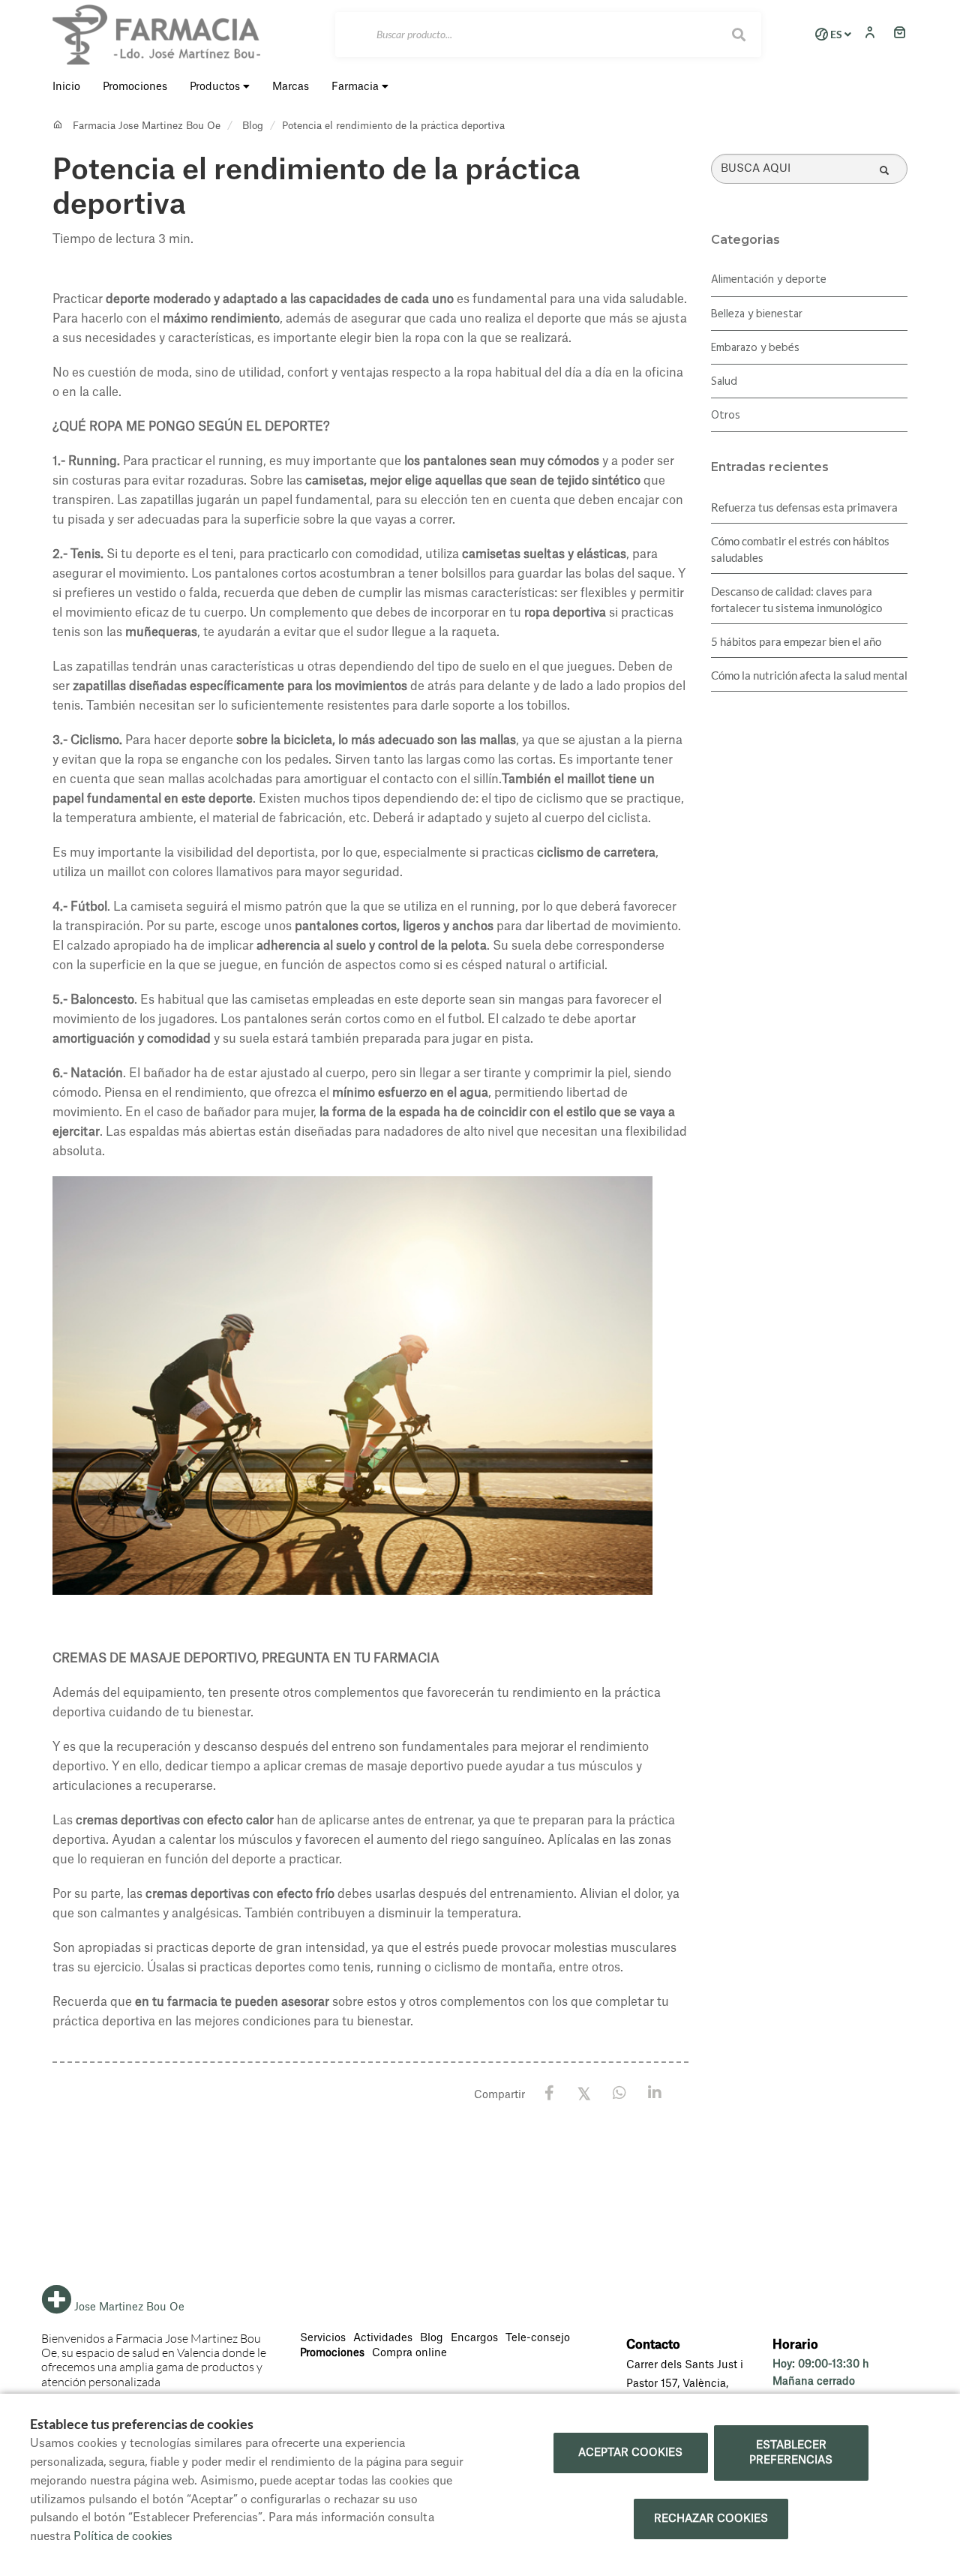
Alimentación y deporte (769, 280)
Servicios (323, 2338)
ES (836, 35)
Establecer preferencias (791, 2453)
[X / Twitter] (585, 2093)
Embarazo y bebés (755, 348)
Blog (253, 126)
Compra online (409, 2353)
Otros (726, 416)
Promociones (332, 2353)
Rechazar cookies (711, 2519)
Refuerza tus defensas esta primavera (804, 507)
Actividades (383, 2338)
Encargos (474, 2338)
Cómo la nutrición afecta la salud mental (809, 675)
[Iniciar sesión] (874, 34)
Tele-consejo (538, 2338)
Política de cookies (123, 2537)
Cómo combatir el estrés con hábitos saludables (800, 549)
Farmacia (357, 87)
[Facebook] (549, 2093)
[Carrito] (900, 34)
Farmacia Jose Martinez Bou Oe (147, 126)
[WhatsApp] (620, 2093)
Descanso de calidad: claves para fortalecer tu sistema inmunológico (796, 599)
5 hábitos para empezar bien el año (796, 641)
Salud (724, 382)
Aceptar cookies (630, 2453)
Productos (216, 87)
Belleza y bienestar (757, 314)
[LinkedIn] (655, 2093)
